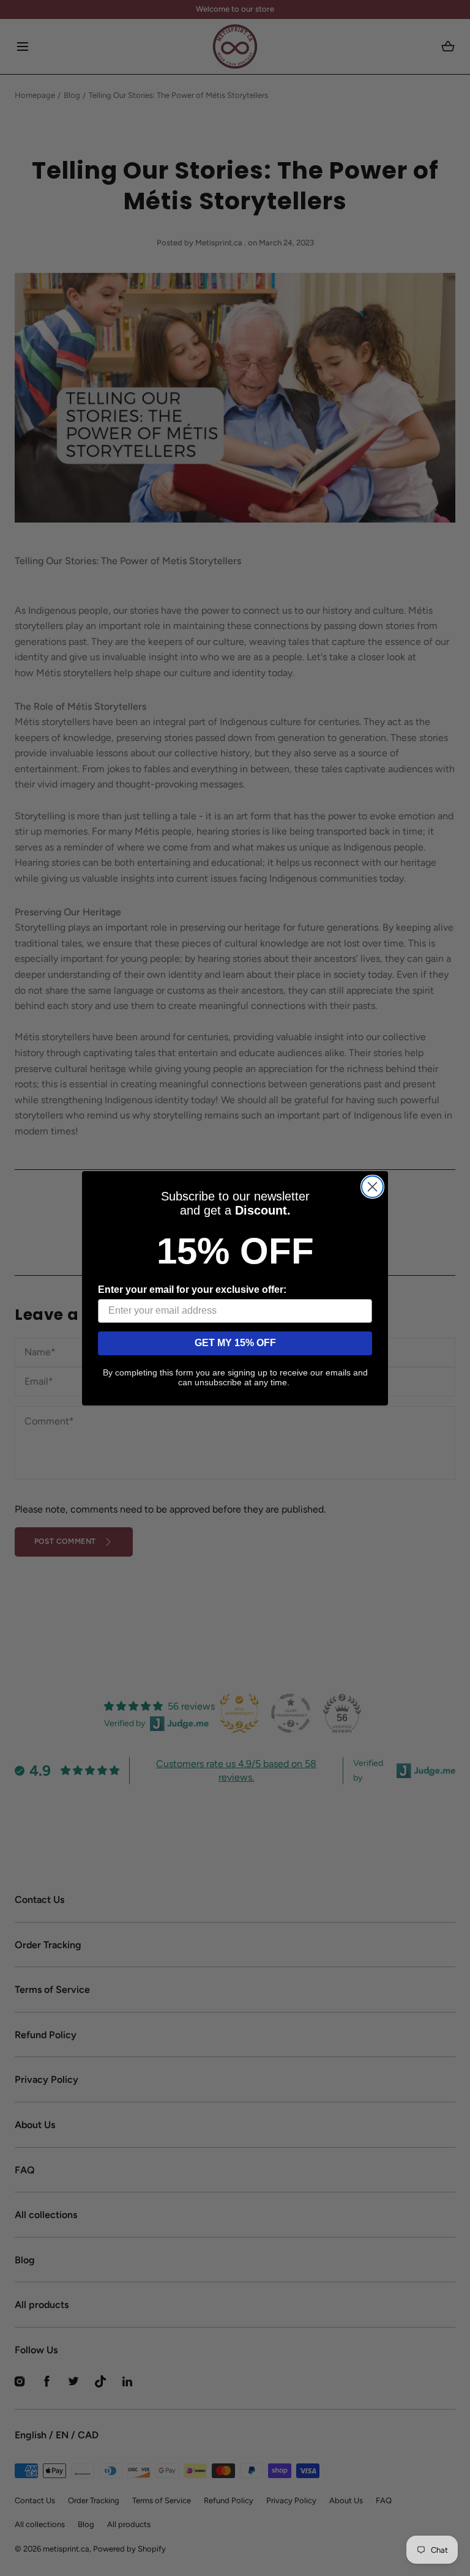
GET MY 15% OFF (235, 1343)
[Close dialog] (372, 1187)
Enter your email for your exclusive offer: (192, 1290)
